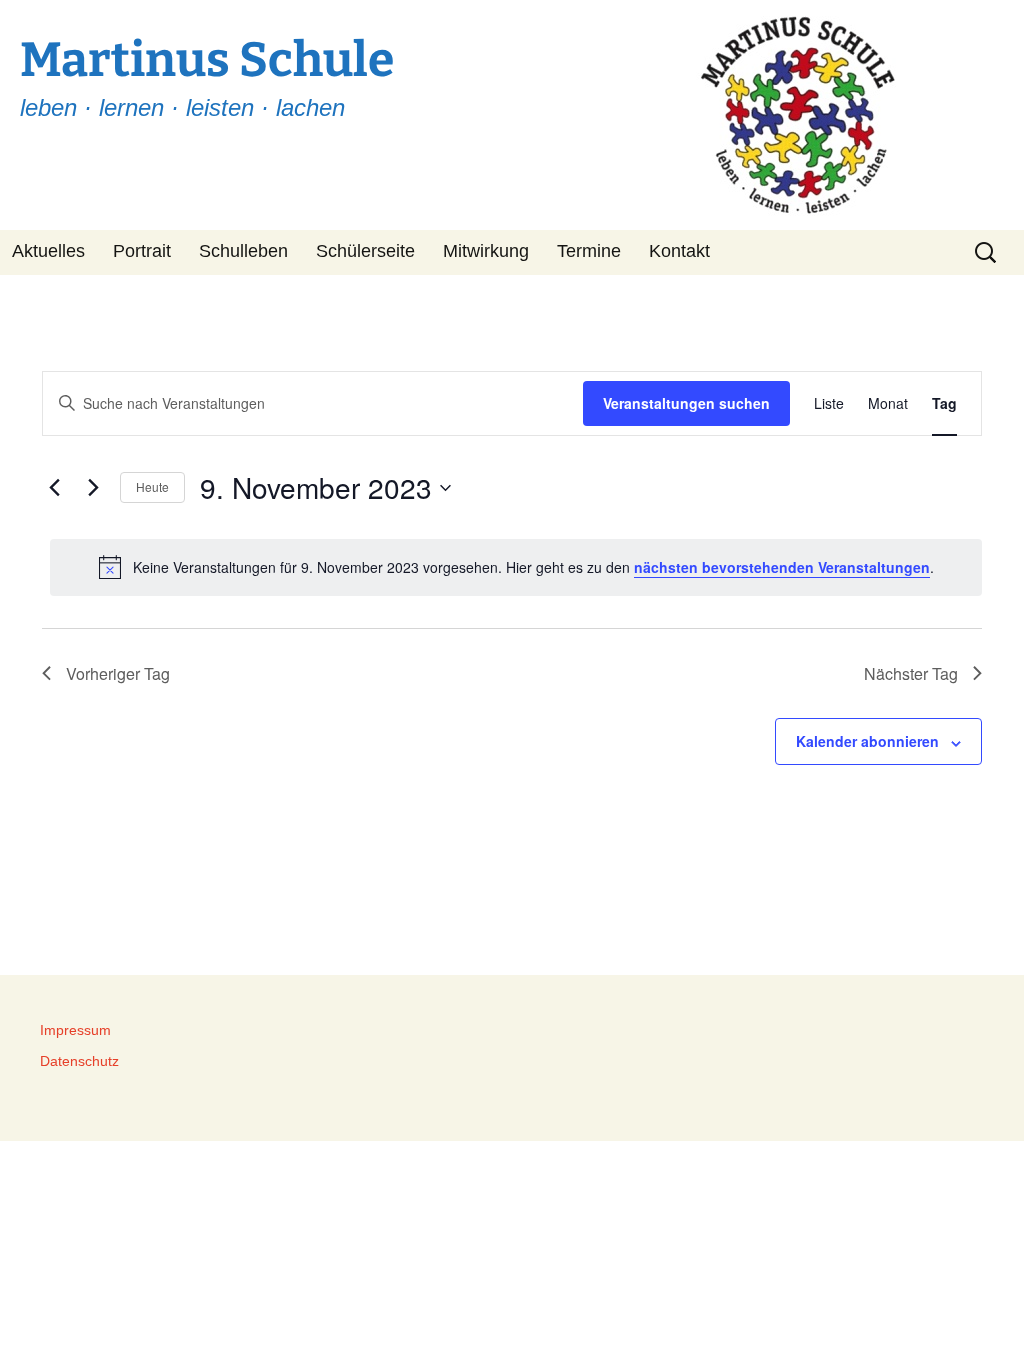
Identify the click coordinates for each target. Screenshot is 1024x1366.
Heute (152, 486)
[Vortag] (54, 488)
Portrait (142, 251)
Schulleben (243, 251)
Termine (589, 251)
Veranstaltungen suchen (686, 403)
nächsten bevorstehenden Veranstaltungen (782, 567)
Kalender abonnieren (867, 741)
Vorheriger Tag (118, 673)
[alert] (516, 567)
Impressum (75, 1030)
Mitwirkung (486, 251)
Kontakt (679, 251)
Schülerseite (365, 251)
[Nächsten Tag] (93, 488)
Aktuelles (48, 251)
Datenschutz (79, 1061)
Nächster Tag (911, 673)
